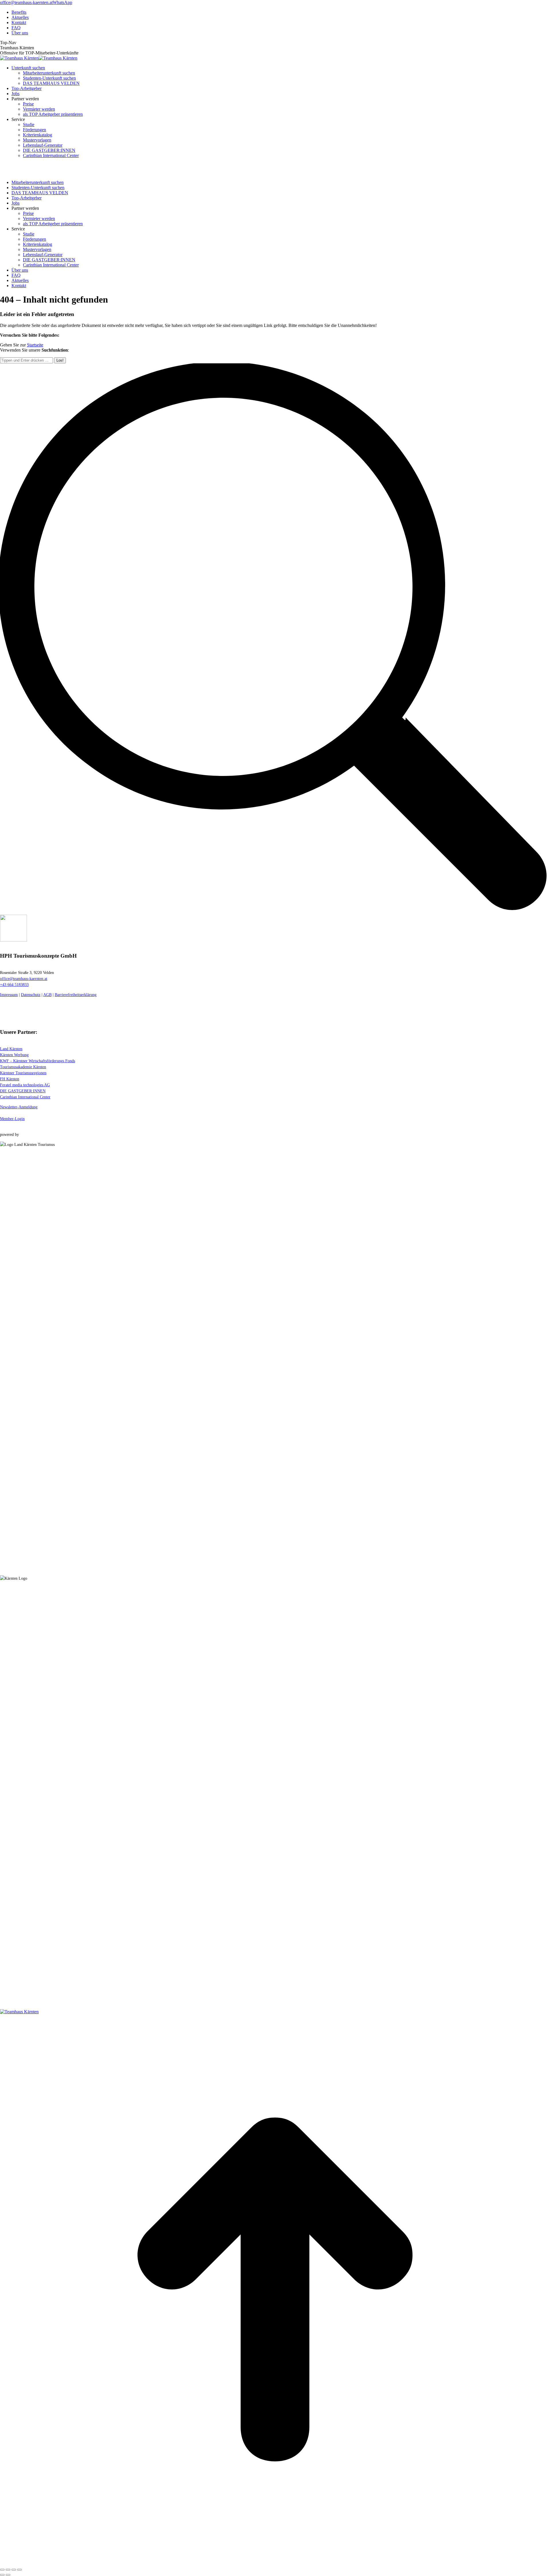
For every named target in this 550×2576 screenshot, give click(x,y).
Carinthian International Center (25, 1097)
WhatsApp (62, 2)
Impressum (9, 995)
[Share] (8, 2570)
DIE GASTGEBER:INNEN (23, 1091)
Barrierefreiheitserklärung (76, 995)
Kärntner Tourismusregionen (23, 1073)
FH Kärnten (10, 1079)
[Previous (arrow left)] (2, 2575)
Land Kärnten (11, 1049)
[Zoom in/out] (19, 2570)
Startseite (35, 345)
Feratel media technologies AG (25, 1085)
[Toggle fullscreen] (14, 2570)
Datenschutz (31, 995)
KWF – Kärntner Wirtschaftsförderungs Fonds (38, 1061)
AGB (47, 995)
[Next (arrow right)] (8, 2575)
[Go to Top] (275, 2563)
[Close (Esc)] (2, 2570)
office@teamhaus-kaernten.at (26, 2)
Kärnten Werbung (14, 1055)
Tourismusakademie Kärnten (23, 1067)
